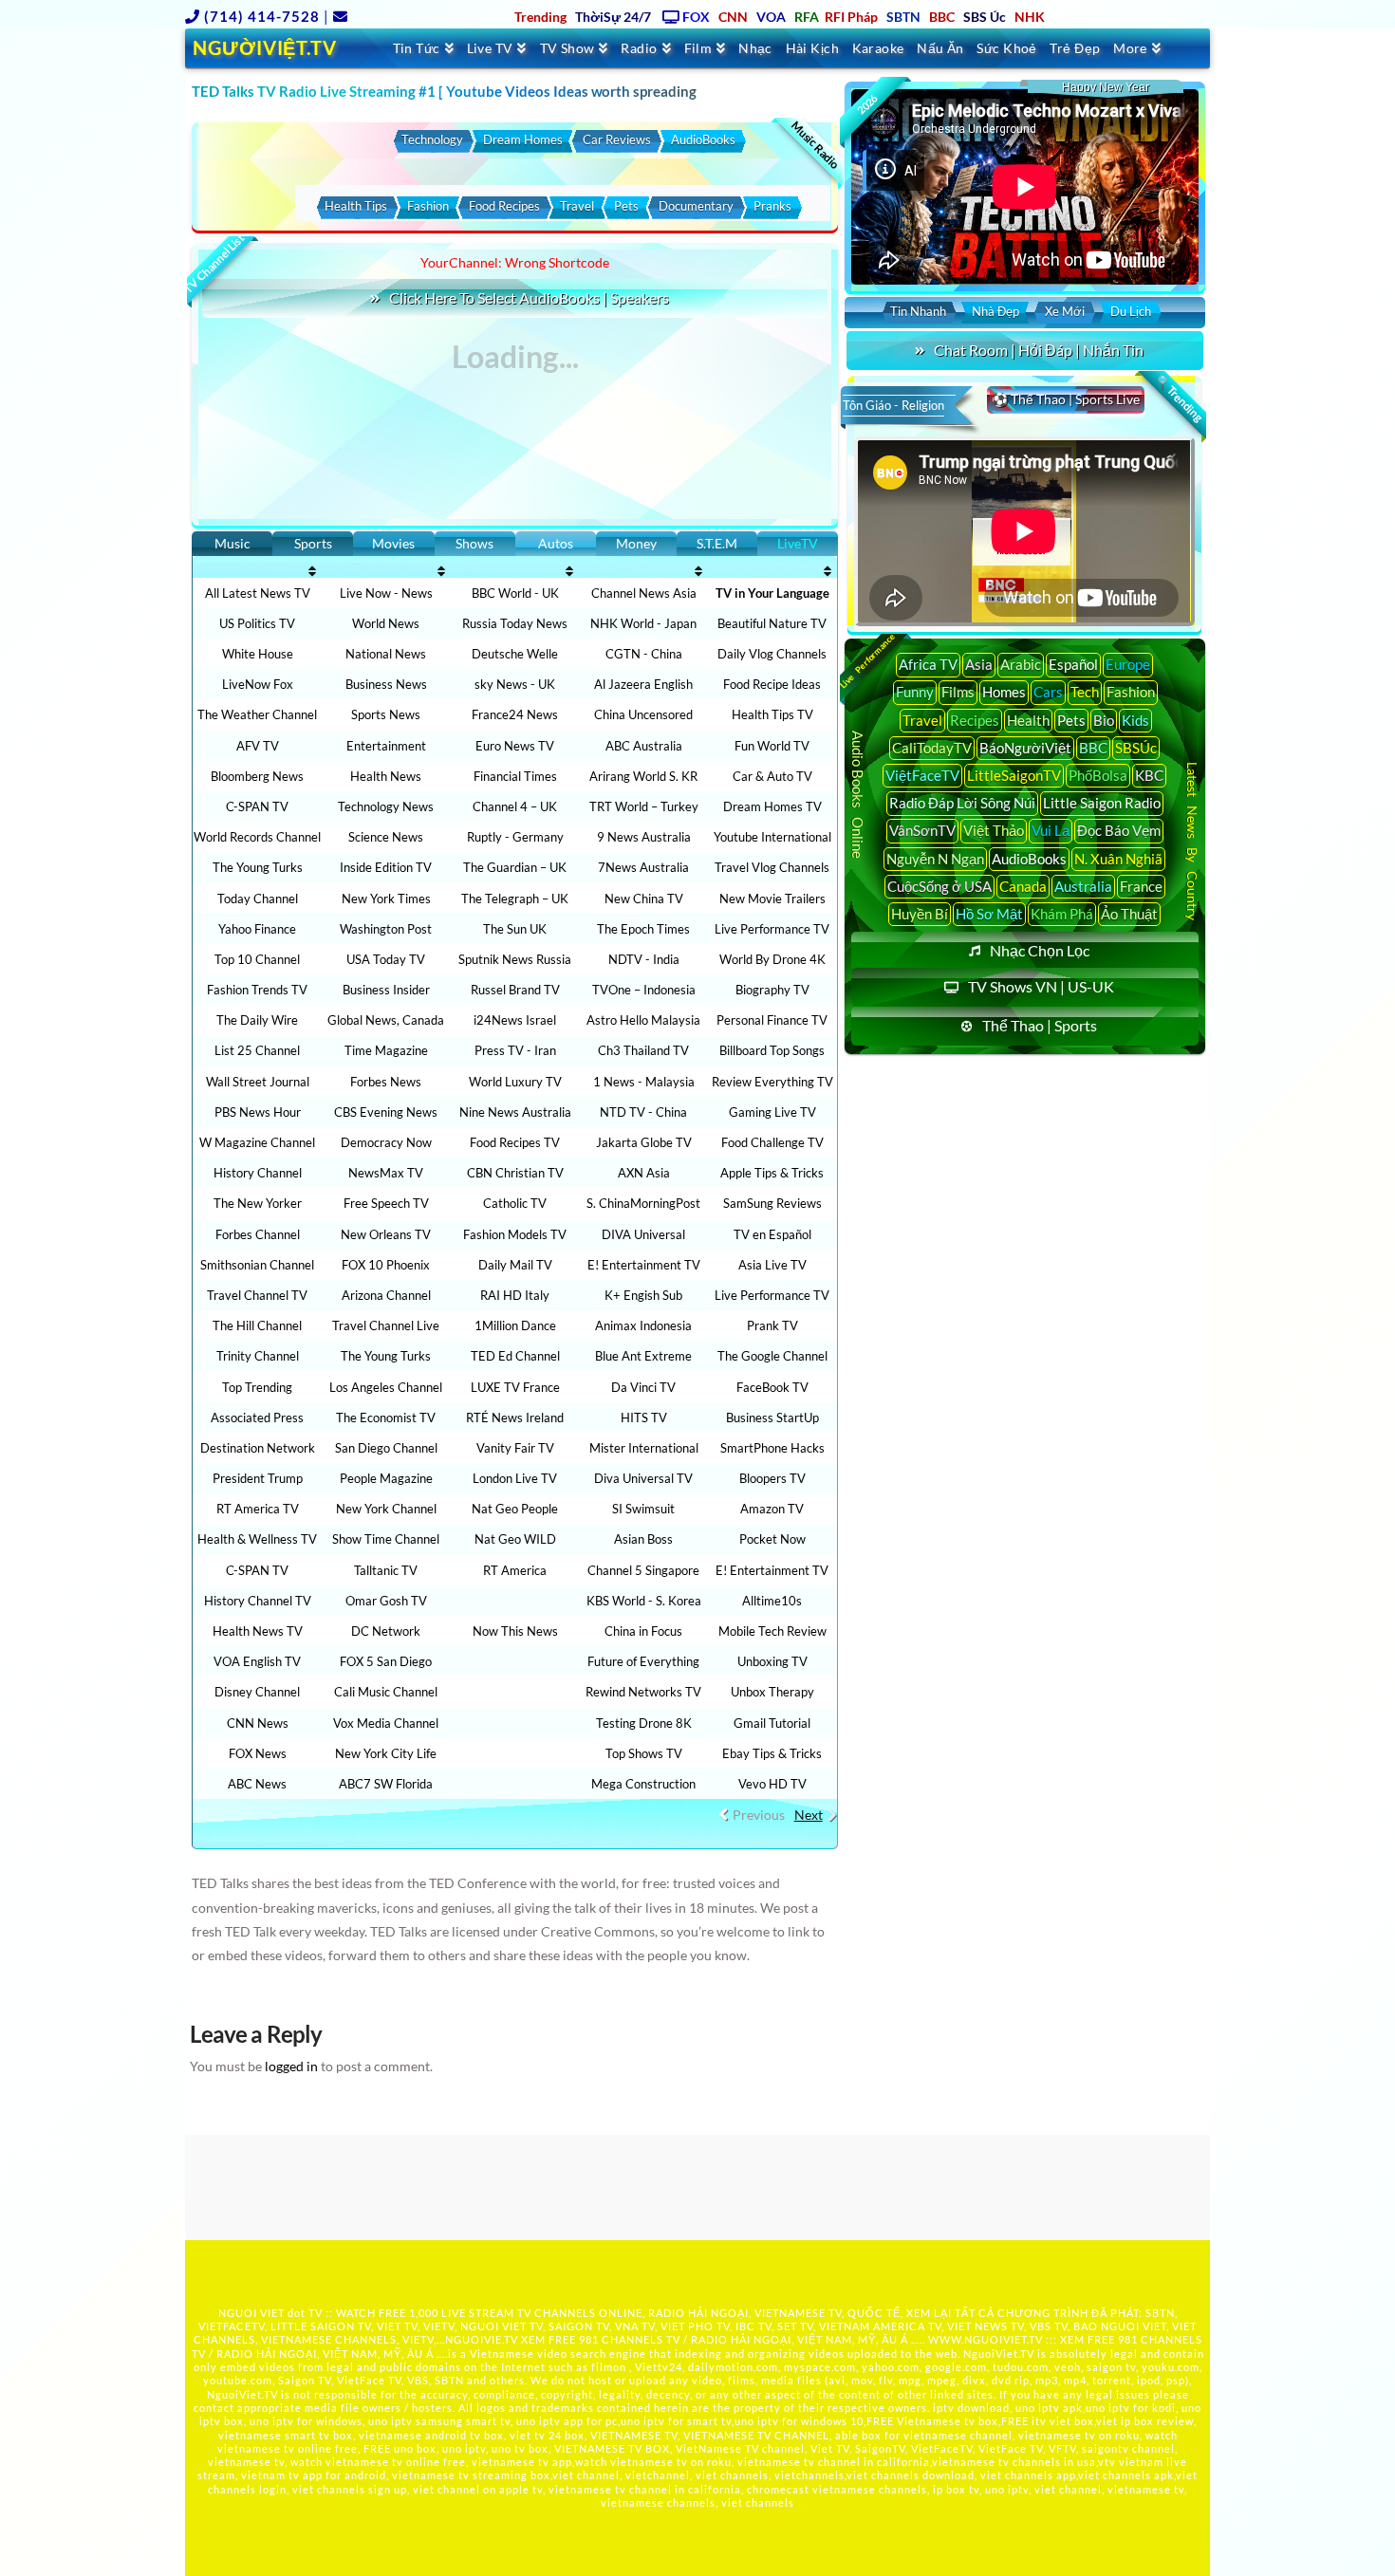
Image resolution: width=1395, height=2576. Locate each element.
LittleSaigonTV (1014, 775)
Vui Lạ (1051, 830)
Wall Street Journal (258, 1082)
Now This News (515, 1631)
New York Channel (386, 1509)
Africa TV (928, 664)
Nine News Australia (515, 1112)
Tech (1085, 692)
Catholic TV (515, 1203)
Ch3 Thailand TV (643, 1050)
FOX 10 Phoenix (386, 1265)
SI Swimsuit (643, 1509)
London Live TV (515, 1478)
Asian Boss (643, 1539)
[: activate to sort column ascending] (257, 571)
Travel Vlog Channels (772, 867)
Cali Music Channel (386, 1692)
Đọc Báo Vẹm (1119, 830)
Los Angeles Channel (386, 1387)
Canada (1023, 886)
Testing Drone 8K (644, 1723)
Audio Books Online (858, 795)
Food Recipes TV (515, 1142)
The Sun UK (515, 929)
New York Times (386, 899)
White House (258, 654)
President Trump (258, 1478)
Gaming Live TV (772, 1112)
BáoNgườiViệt (1025, 748)
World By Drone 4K (772, 959)
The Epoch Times (643, 929)
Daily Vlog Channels (772, 654)
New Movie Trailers (772, 899)
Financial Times (515, 776)
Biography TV (772, 990)
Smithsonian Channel (257, 1265)
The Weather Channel (257, 714)
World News (386, 623)
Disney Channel (257, 1692)
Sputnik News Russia (515, 959)
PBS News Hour (258, 1112)
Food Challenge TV (772, 1142)
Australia (1083, 886)
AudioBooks (703, 139)
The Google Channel (772, 1356)
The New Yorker (258, 1203)
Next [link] (809, 1815)
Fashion (428, 206)
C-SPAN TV (257, 806)
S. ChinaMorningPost (643, 1203)
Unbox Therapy (772, 1692)
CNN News (258, 1723)
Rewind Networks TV (643, 1692)
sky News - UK (515, 684)
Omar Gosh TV (386, 1601)
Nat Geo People (515, 1509)
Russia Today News (515, 623)
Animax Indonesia (643, 1325)
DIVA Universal (643, 1234)
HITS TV (644, 1418)
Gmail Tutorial (772, 1723)
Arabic (1021, 664)
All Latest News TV (258, 593)
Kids (1135, 720)
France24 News (515, 714)
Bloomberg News (257, 776)
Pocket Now (772, 1539)
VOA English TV (257, 1661)
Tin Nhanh (918, 311)
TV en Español (772, 1234)
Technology (432, 139)
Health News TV (258, 1631)
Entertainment (386, 746)
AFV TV (258, 746)
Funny (915, 692)
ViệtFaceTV (922, 775)
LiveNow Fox (258, 684)
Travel (577, 206)
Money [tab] (636, 543)
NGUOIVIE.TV (482, 2339)
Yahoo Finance (257, 929)
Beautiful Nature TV (772, 623)
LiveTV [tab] (798, 543)
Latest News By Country (1192, 840)
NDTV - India (644, 959)
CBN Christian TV (515, 1173)
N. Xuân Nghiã (1118, 859)
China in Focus (643, 1631)
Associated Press (257, 1418)
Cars (1048, 692)
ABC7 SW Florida (386, 1784)
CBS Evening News (386, 1112)
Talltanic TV (386, 1570)
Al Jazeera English (643, 684)
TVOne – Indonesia (644, 990)
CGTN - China (644, 654)
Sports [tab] (313, 543)
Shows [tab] (474, 543)
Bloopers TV (772, 1478)
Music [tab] (232, 543)
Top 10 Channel (257, 959)
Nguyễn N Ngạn (935, 859)
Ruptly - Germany (515, 837)
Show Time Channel (386, 1539)
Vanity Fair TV (515, 1448)
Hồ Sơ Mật (989, 914)
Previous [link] (759, 1815)
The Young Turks (258, 867)
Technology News (386, 806)
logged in (291, 2066)
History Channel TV (258, 1601)
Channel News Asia (644, 593)
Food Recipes (504, 206)
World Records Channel (257, 837)
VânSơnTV (922, 830)
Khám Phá (1062, 914)
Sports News (386, 714)
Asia (979, 664)
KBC (1149, 775)
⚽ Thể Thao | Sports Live (1066, 399)
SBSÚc (1136, 748)
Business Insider (386, 990)
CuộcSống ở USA (939, 886)
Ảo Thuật (1129, 914)
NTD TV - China (643, 1112)
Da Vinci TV (643, 1387)
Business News (386, 684)
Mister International (644, 1448)
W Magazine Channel (257, 1142)
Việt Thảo (994, 830)
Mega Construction (643, 1784)
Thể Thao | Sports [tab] (1040, 1025)
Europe (1128, 664)
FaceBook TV (772, 1387)
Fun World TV (772, 746)
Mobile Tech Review (772, 1631)
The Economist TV (386, 1418)
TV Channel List (214, 263)
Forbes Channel (258, 1234)
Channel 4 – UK (515, 806)
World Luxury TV (515, 1082)
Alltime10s (772, 1601)
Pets (626, 206)
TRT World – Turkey (644, 806)
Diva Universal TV (643, 1478)
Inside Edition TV (386, 867)
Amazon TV (772, 1509)
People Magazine (386, 1478)
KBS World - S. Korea (644, 1601)
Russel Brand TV (515, 990)
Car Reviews (617, 139)
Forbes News (386, 1082)
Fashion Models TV (515, 1234)
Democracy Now (386, 1142)
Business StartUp (772, 1418)
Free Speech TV (386, 1203)
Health (1028, 720)
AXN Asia (644, 1173)
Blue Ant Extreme (643, 1356)
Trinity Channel (258, 1356)
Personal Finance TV (772, 1020)
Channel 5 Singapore (643, 1570)
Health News (386, 776)
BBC (1093, 748)
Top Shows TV (644, 1753)
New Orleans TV (386, 1234)
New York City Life (386, 1753)
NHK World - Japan (643, 623)
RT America (515, 1570)
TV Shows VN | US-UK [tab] (1041, 986)
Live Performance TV (772, 929)
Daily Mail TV (515, 1265)
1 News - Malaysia (644, 1082)
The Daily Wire (257, 1020)
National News (386, 654)
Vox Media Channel (386, 1723)
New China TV (644, 899)
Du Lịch (1131, 311)
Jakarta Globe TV (644, 1142)
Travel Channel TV (257, 1295)
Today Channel (258, 899)
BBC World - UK (515, 593)
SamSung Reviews (772, 1203)
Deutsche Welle (515, 654)
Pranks (772, 206)
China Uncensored (643, 714)
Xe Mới (1065, 311)
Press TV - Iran (515, 1050)
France (1141, 886)
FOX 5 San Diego (386, 1661)
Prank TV (772, 1325)
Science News (386, 837)
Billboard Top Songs (772, 1050)
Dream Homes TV (772, 806)
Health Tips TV (772, 714)
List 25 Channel (257, 1050)
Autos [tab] (556, 543)
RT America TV (258, 1509)
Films (958, 692)
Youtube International (772, 837)
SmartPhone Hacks (772, 1448)
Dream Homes (523, 139)
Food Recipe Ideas (772, 684)
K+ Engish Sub (643, 1295)
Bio (1104, 720)
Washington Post (386, 929)
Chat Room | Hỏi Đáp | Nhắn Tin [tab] (1039, 350)
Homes (1004, 692)
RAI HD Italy (515, 1295)
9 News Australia (644, 837)
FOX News (258, 1753)
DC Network (386, 1631)
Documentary (696, 206)
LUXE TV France (515, 1387)
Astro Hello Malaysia (643, 1020)
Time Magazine (386, 1050)
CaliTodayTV (932, 748)
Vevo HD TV (772, 1784)
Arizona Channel (386, 1295)
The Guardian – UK (515, 867)
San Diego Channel (386, 1448)
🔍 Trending (1179, 398)
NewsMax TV (386, 1173)
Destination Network (258, 1448)
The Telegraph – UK (515, 899)
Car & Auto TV (772, 776)
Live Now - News (386, 593)
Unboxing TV (772, 1661)
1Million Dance (515, 1325)
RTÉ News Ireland (515, 1418)
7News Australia (643, 867)
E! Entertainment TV (644, 1265)
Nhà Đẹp (995, 311)
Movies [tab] (393, 543)
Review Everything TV (772, 1082)
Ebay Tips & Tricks (772, 1753)
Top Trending (257, 1387)
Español (1073, 664)
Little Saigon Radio (1102, 803)
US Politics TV (257, 623)
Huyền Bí (920, 914)
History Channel (258, 1173)
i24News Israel (515, 1020)
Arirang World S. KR (643, 776)
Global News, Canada (386, 1020)
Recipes (975, 720)
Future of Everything (643, 1661)
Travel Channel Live (386, 1325)
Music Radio (816, 145)
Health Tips (356, 206)
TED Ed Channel (515, 1356)
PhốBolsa (1098, 775)
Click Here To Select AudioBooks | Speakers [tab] (529, 297)
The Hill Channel (257, 1325)
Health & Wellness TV (257, 1539)
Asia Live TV (772, 1265)
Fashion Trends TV (257, 990)
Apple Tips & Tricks (772, 1173)
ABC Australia (644, 746)
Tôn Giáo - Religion (893, 405)
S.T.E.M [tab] (717, 543)
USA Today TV (386, 959)
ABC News (257, 1784)
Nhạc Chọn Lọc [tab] (1040, 950)
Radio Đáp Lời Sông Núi (962, 803)
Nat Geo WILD (515, 1539)
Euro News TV (515, 746)
